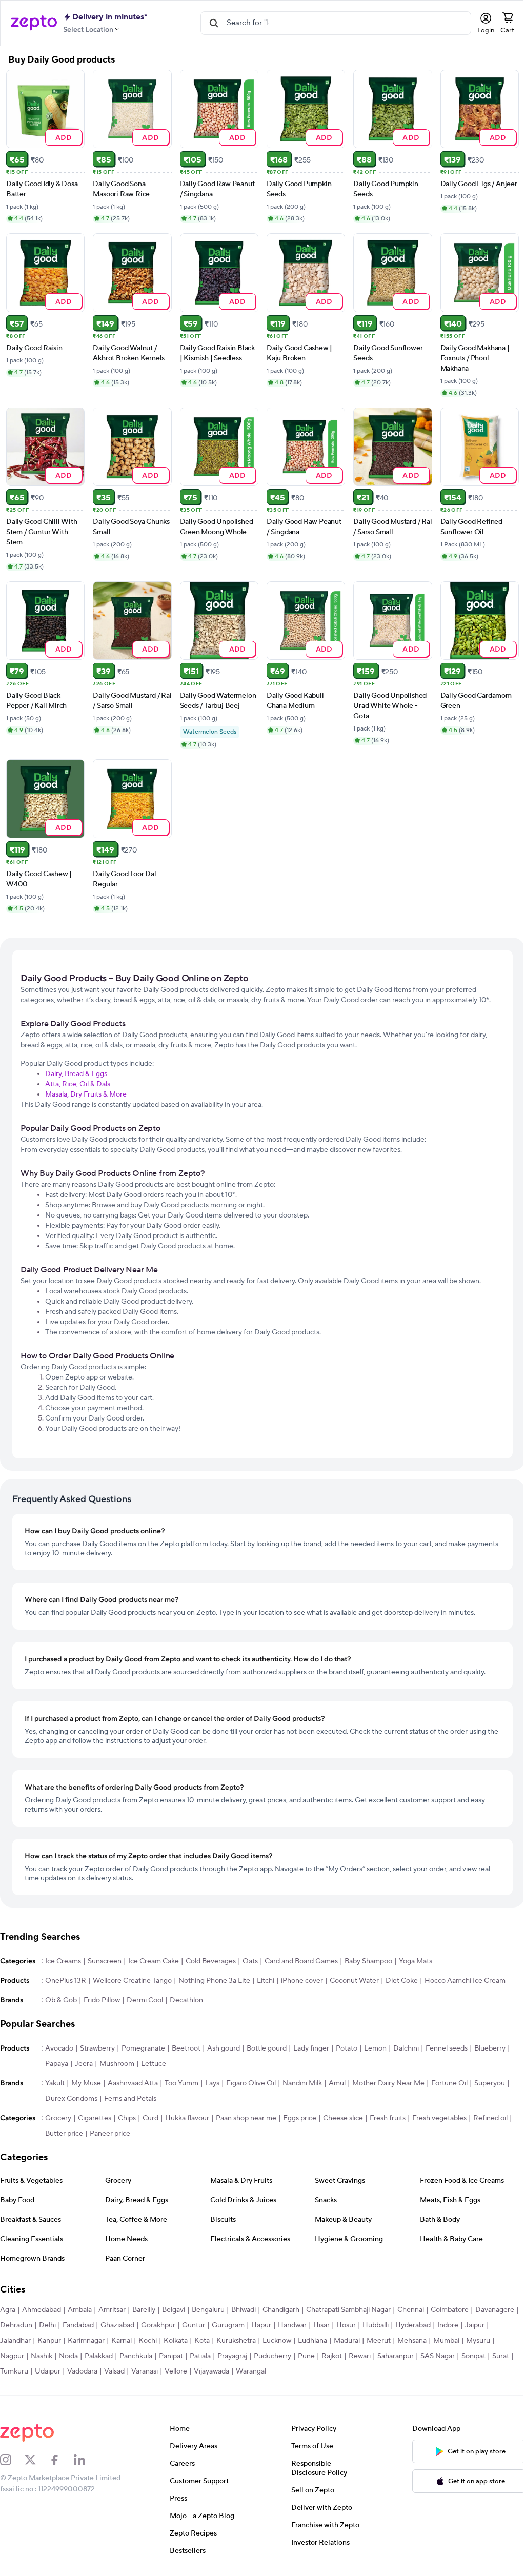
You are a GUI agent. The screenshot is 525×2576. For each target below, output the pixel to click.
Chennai (411, 2310)
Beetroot (186, 2048)
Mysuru (478, 2341)
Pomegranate (143, 2048)
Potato (347, 2048)
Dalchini (406, 2048)
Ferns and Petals (130, 2099)
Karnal (122, 2341)
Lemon (375, 2048)
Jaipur (475, 2325)
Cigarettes (95, 2118)
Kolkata (176, 2341)
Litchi (266, 1981)
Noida (68, 2356)
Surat (501, 2356)
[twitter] (37, 2460)
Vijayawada (211, 2371)
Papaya (57, 2064)
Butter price (64, 2134)
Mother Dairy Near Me (388, 2083)
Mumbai (446, 2341)
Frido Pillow (102, 2000)
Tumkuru (14, 2371)
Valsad (114, 2371)
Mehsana (412, 2341)
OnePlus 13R (66, 1981)
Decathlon (186, 2000)
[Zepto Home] (34, 23)
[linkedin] (86, 2460)
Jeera (84, 2064)
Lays (212, 2083)
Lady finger (311, 2048)
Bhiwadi (244, 2310)
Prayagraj (232, 2356)
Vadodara (82, 2371)
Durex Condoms (71, 2099)
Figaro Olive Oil (251, 2083)
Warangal (251, 2371)
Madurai (347, 2341)
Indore (448, 2325)
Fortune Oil (449, 2083)
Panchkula (136, 2356)
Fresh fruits (388, 2118)
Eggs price (300, 2118)
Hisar (321, 2325)
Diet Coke (402, 1981)
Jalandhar (15, 2341)
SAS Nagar (438, 2356)
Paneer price (110, 2134)
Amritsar (112, 2310)
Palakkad (99, 2356)
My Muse (86, 2083)
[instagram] (12, 2460)
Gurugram (228, 2325)
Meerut (379, 2341)
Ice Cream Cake (154, 1961)
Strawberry (97, 2048)
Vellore (176, 2371)
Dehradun (16, 2325)
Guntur (194, 2325)
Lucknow (277, 2341)
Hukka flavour (187, 2118)
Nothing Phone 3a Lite (214, 1981)
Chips (127, 2118)
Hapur (261, 2325)
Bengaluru (208, 2310)
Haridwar (292, 2325)
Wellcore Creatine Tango (132, 1981)
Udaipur (48, 2371)
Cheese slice (343, 2118)
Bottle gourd (267, 2048)
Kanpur (49, 2341)
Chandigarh (281, 2310)
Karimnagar (86, 2341)
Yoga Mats (416, 1961)
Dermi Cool (145, 2000)
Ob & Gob (61, 2000)
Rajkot (332, 2356)
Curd (150, 2118)
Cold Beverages (211, 1961)
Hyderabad (413, 2325)
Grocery (58, 2118)
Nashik (42, 2356)
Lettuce (154, 2064)
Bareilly (144, 2310)
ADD (64, 137)
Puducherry (272, 2356)
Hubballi (376, 2325)
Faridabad (78, 2325)
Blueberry (490, 2048)
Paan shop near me (246, 2118)
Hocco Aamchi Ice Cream (465, 1981)
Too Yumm (181, 2083)
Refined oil (490, 2118)
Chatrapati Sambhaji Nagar (348, 2310)
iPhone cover (302, 1981)
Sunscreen (105, 1961)
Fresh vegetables (439, 2118)
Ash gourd (224, 2048)
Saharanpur (396, 2356)
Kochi (148, 2341)
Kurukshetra (236, 2341)
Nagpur (12, 2356)
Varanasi (145, 2371)
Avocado (59, 2048)
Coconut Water (354, 1981)
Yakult (55, 2083)
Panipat (171, 2356)
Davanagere (495, 2310)
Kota (202, 2341)
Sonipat (473, 2356)
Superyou (490, 2083)
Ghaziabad (117, 2325)
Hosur (346, 2325)
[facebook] (62, 2460)
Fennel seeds (447, 2048)
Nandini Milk (302, 2083)
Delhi (47, 2325)
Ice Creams (63, 1961)
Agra (8, 2310)
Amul (337, 2083)
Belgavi (174, 2310)
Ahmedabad (42, 2310)
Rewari (360, 2356)
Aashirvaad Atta (133, 2083)
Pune (306, 2356)
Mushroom (117, 2064)
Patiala (200, 2356)
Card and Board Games (301, 1961)
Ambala (80, 2310)
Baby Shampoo (368, 1961)
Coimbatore (450, 2310)
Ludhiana (312, 2341)
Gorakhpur (158, 2325)
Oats (250, 1961)
